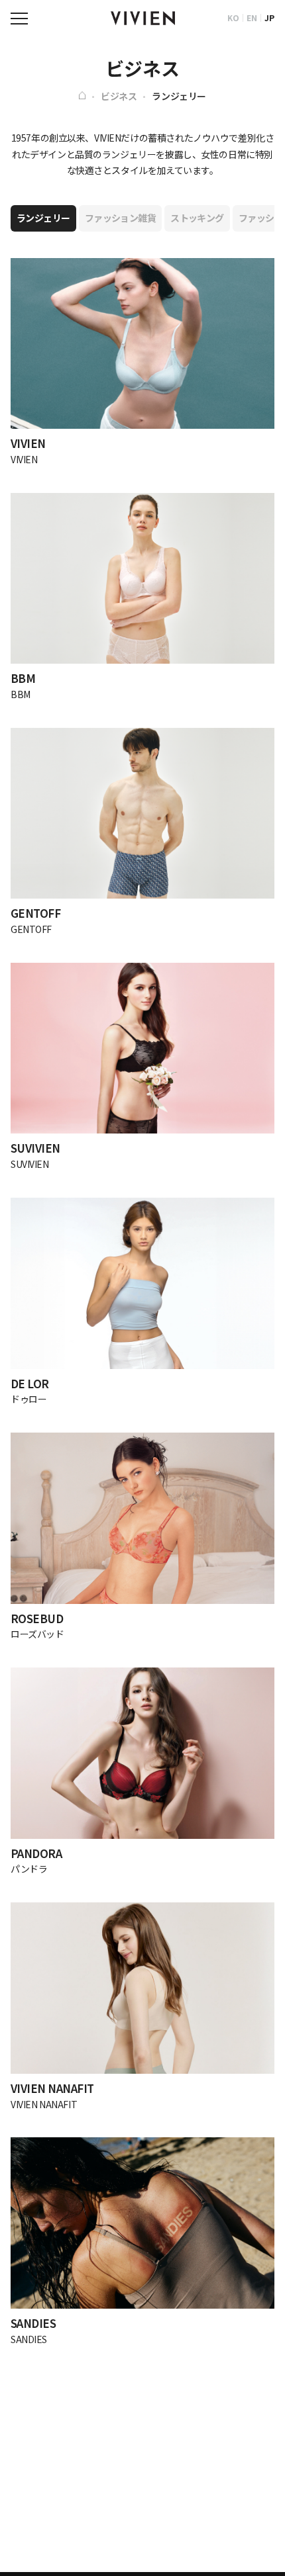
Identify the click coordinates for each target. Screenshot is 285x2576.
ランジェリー (179, 96)
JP (269, 18)
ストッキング (197, 218)
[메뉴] (19, 19)
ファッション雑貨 (121, 218)
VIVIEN (143, 19)
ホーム (82, 95)
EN (252, 18)
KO (233, 18)
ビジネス (119, 96)
